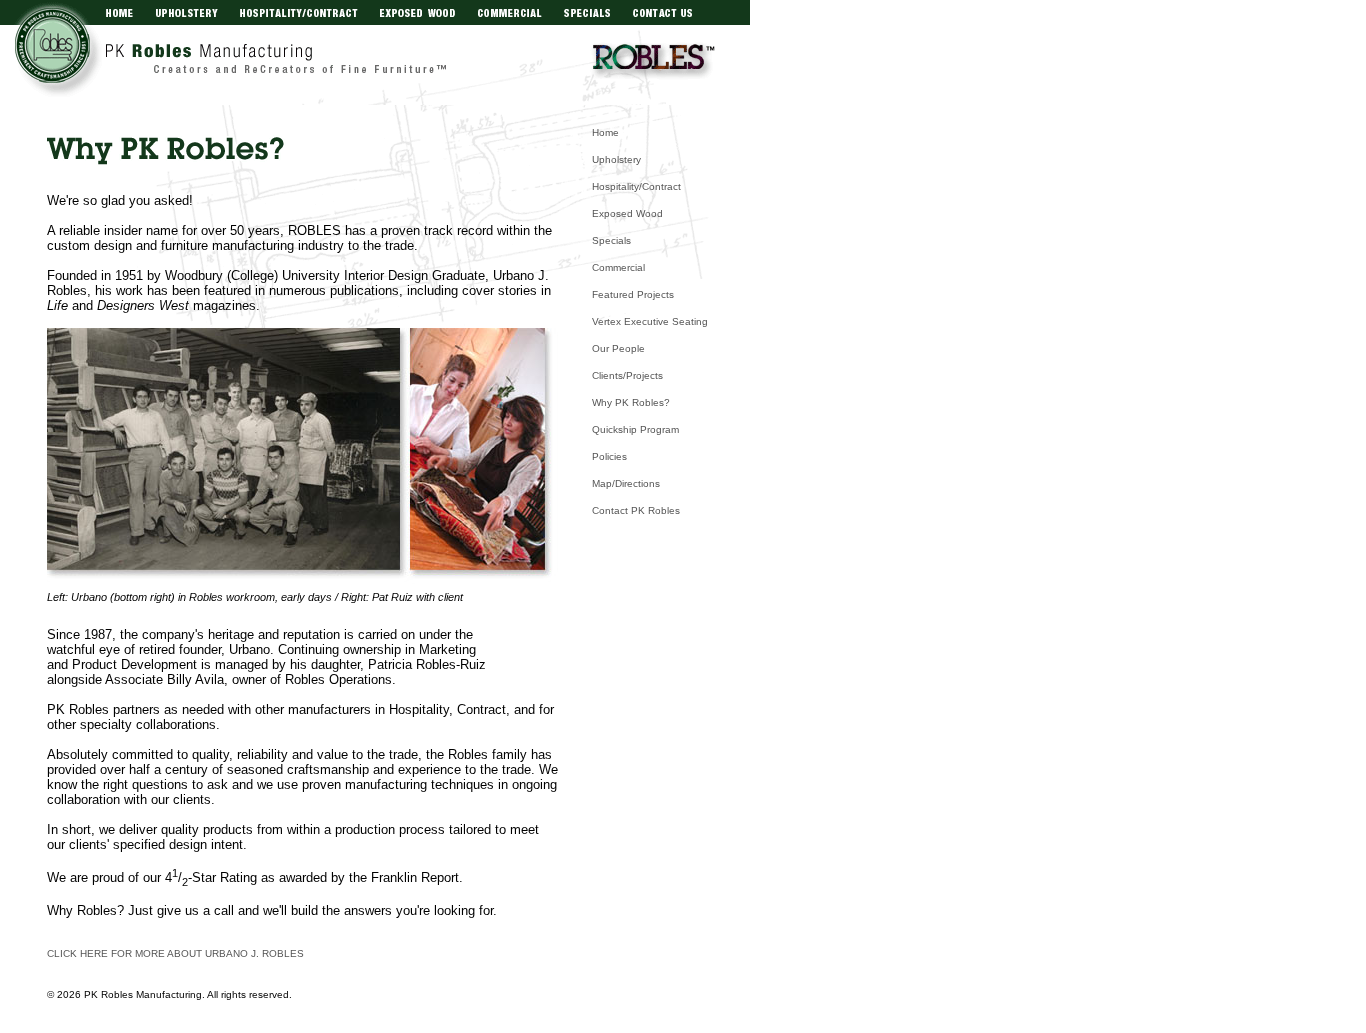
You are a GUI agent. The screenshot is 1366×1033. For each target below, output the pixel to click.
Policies (609, 456)
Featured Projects (633, 294)
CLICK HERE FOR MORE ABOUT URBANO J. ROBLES (175, 953)
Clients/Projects (627, 375)
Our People (618, 348)
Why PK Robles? (631, 402)
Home (605, 132)
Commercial (618, 267)
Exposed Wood (627, 213)
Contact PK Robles (636, 510)
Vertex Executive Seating (650, 321)
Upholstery (616, 159)
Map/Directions (626, 483)
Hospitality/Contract (636, 186)
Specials (611, 240)
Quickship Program (635, 429)
